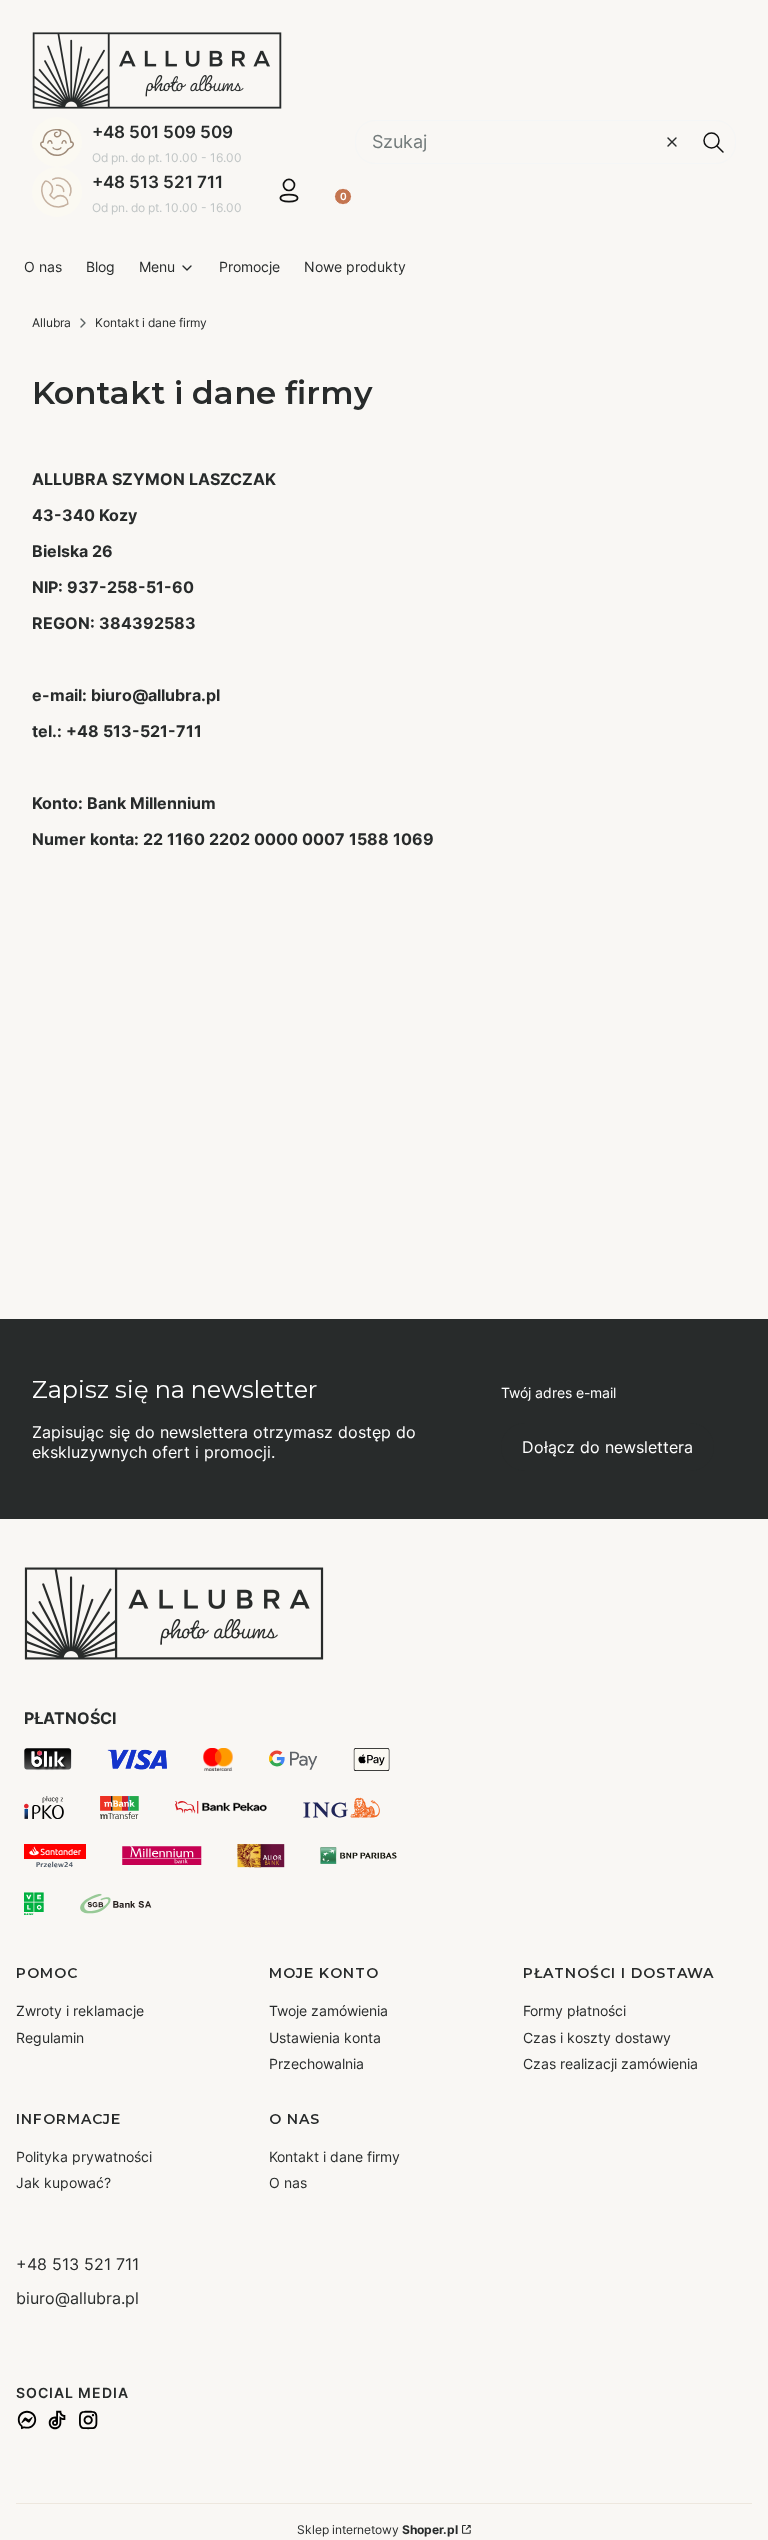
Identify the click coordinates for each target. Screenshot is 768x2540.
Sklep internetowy (377, 2529)
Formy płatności (574, 2010)
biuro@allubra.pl (77, 2298)
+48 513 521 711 (157, 182)
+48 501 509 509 (162, 132)
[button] (713, 142)
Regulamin (50, 2037)
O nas (288, 2182)
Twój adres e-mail (558, 1392)
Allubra (51, 322)
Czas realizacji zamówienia (610, 2063)
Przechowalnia (316, 2063)
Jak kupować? (63, 2182)
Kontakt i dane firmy (334, 2156)
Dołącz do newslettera (607, 1447)
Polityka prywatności (84, 2156)
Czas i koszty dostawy (597, 2037)
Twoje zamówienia (328, 2010)
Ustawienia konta (325, 2037)
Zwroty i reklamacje (80, 2010)
